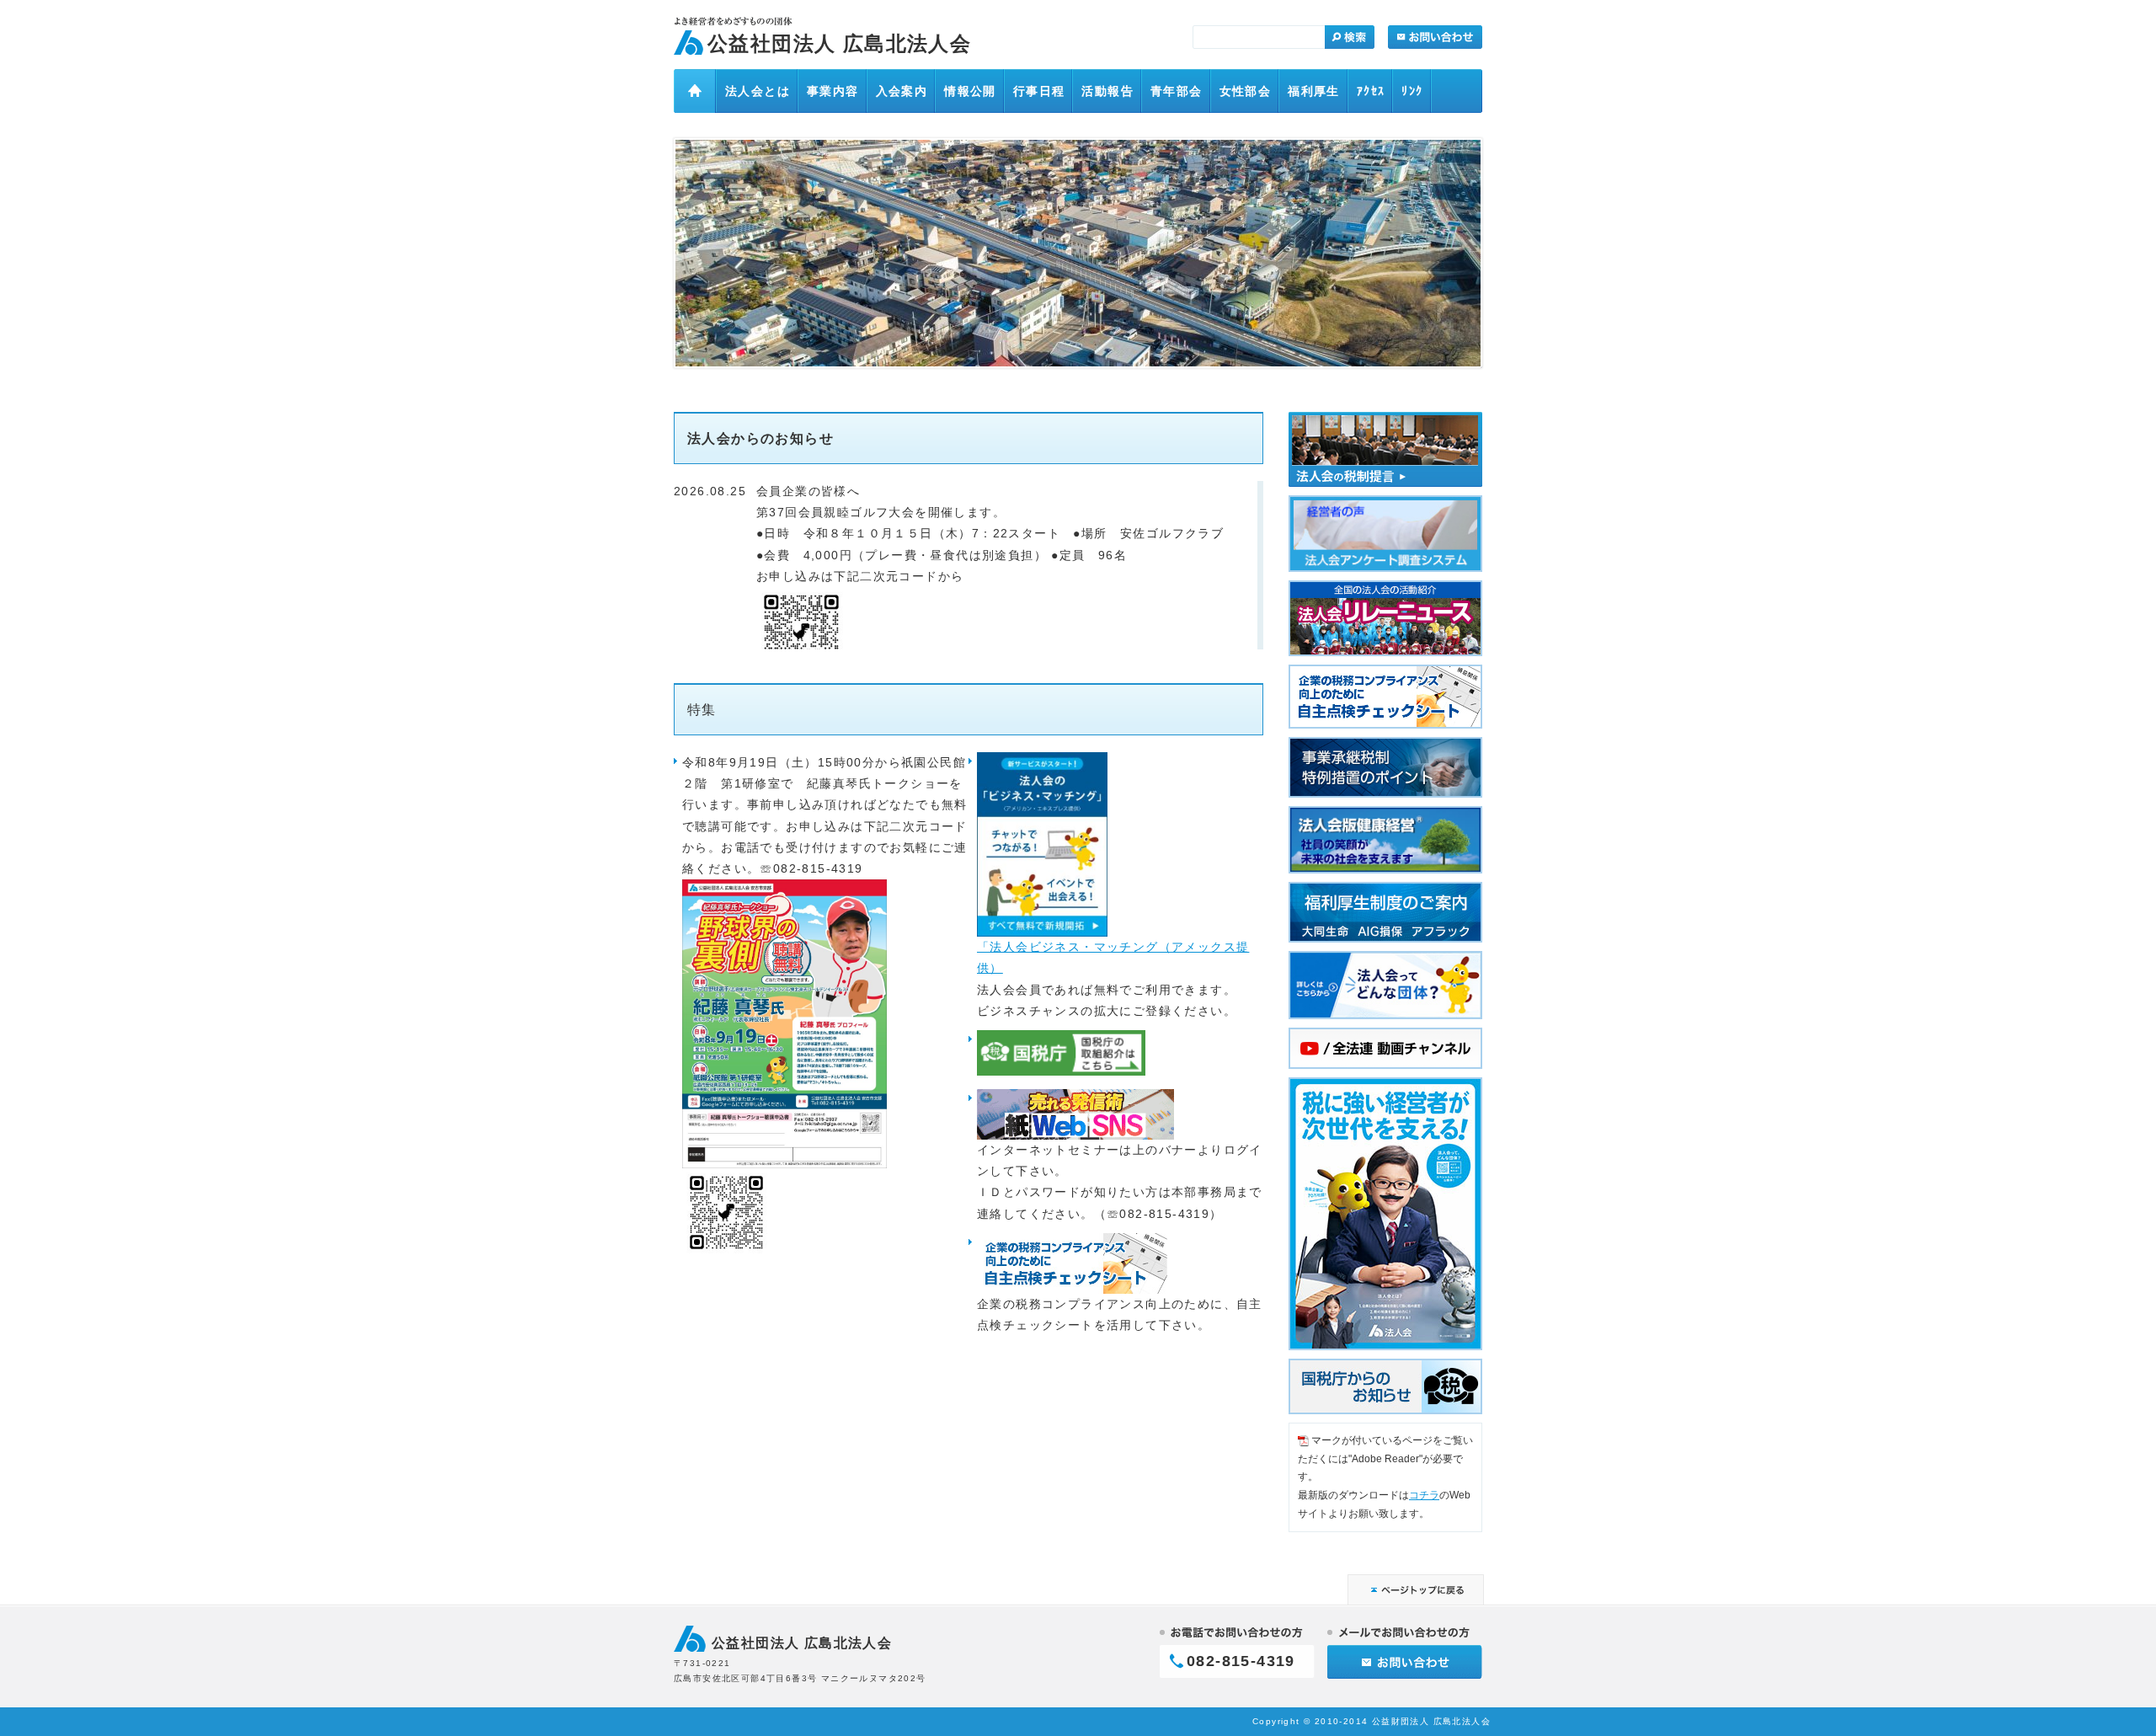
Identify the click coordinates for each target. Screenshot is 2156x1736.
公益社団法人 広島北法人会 (839, 43)
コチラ (1424, 1495)
